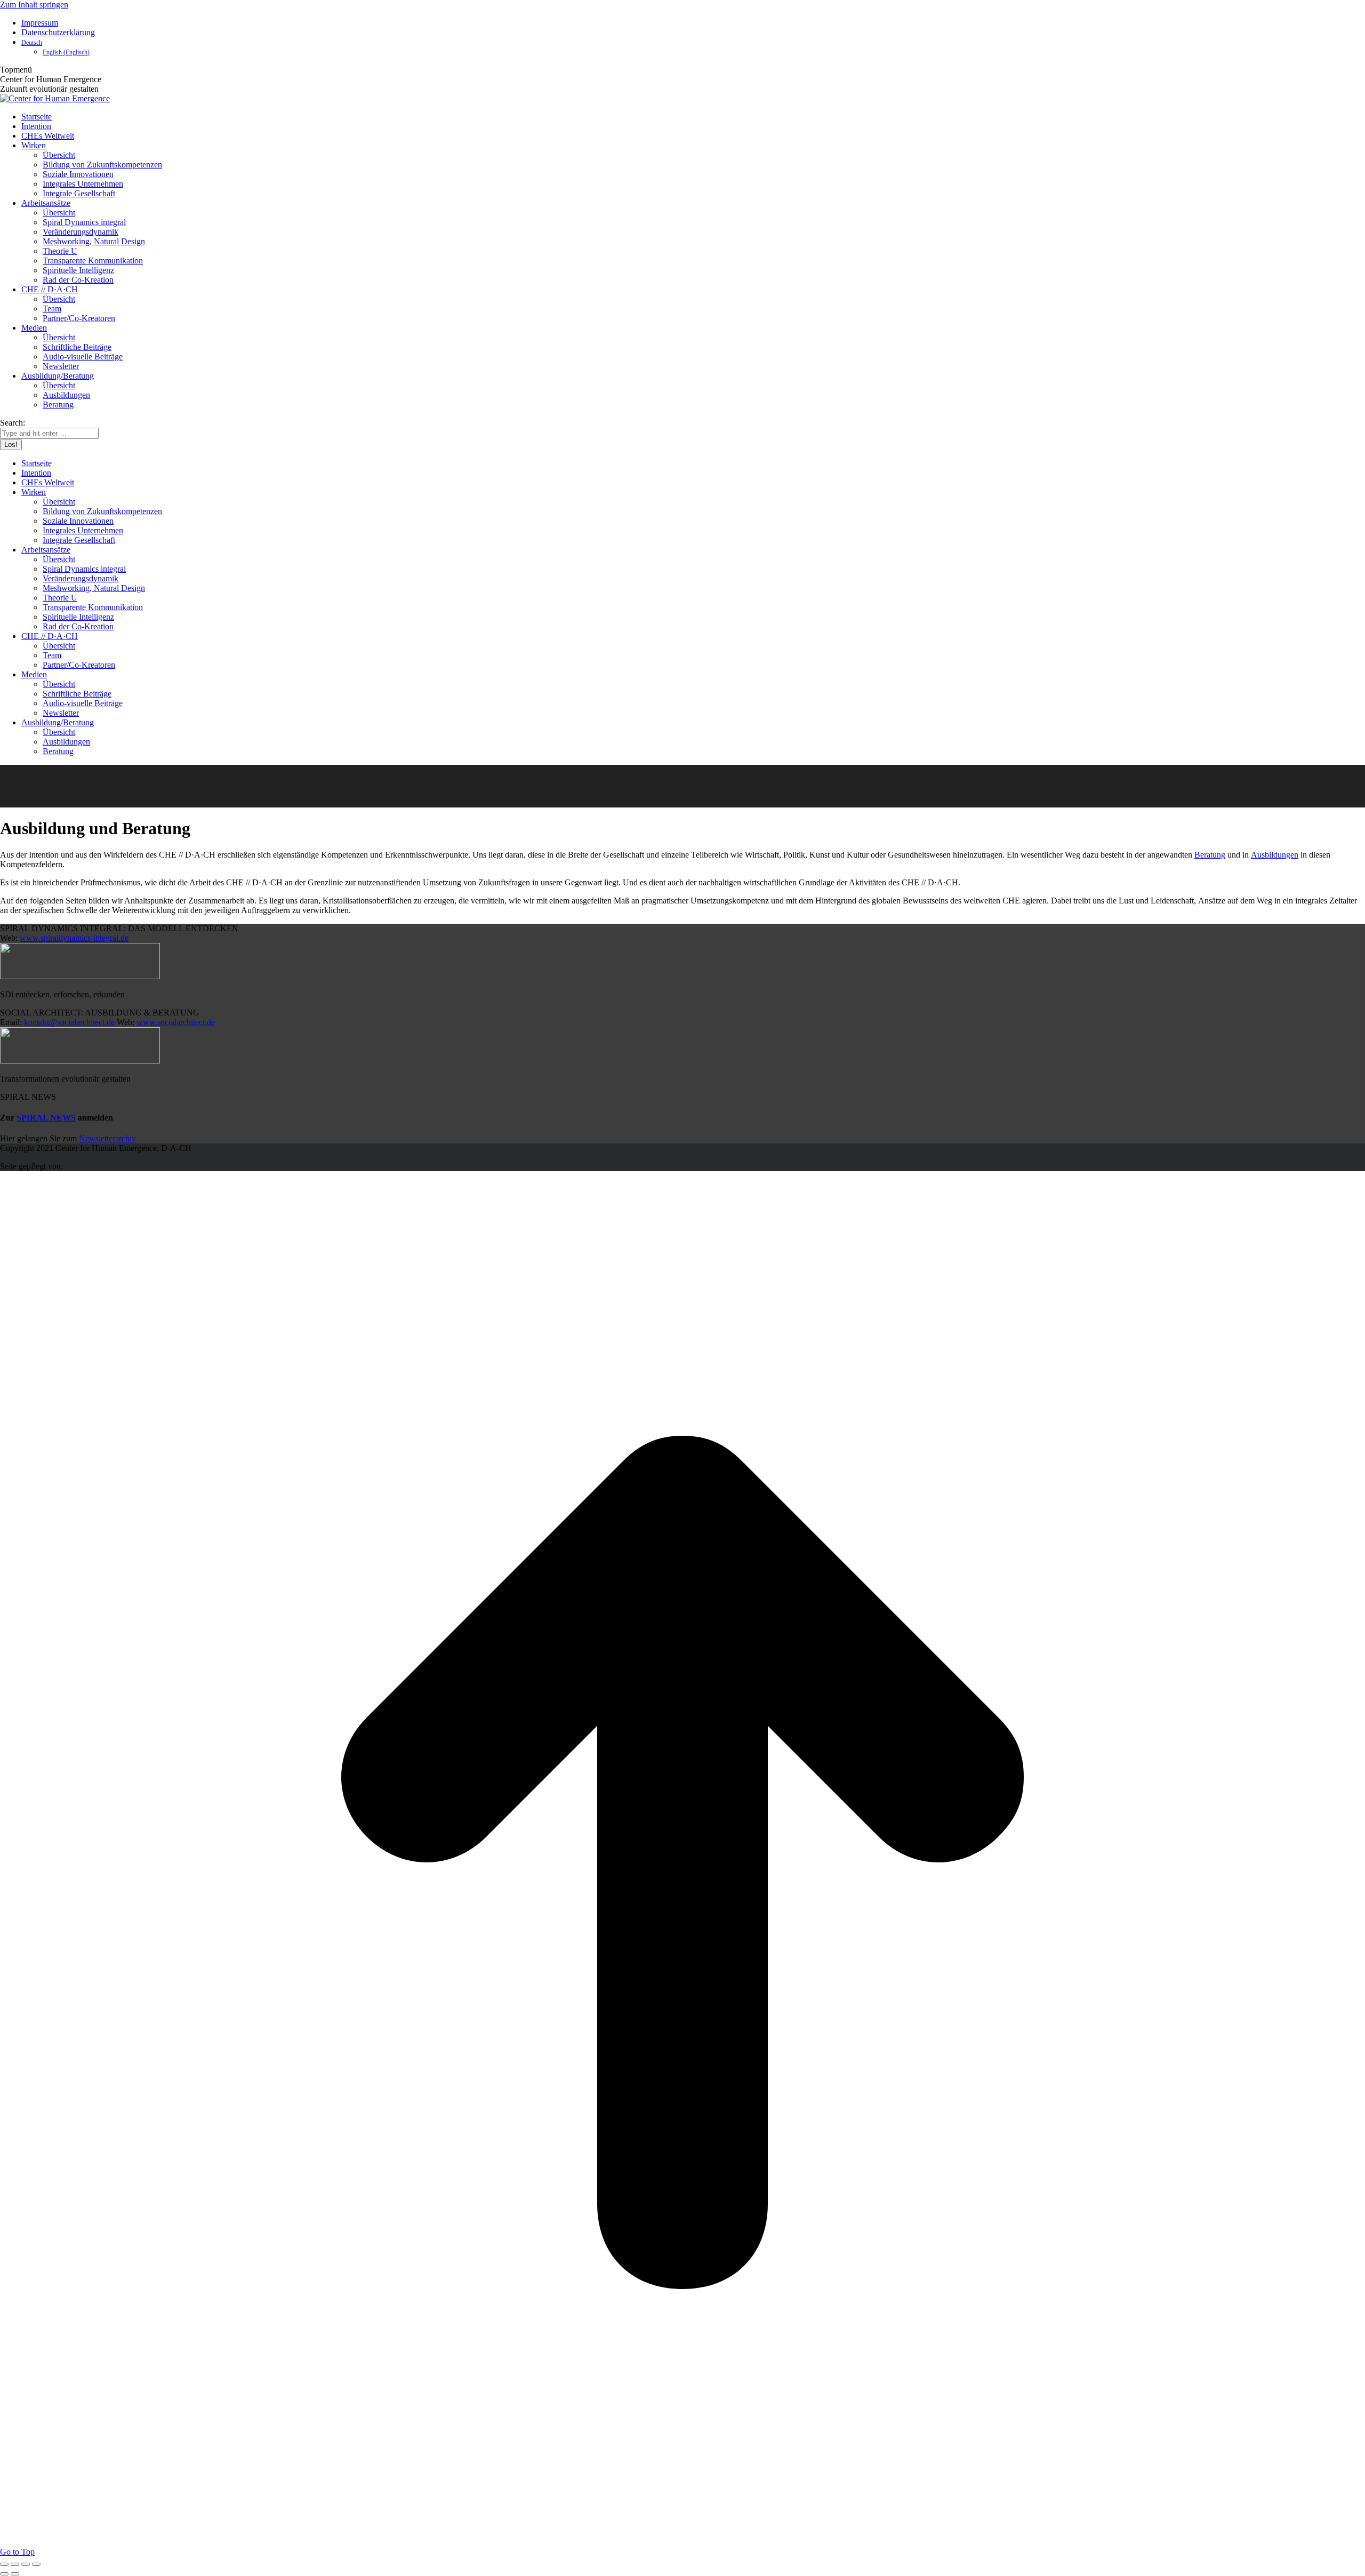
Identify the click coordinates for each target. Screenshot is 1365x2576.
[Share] (15, 2564)
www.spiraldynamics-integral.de (74, 938)
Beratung (1210, 855)
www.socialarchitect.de (176, 1022)
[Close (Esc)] (4, 2564)
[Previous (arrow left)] (4, 2574)
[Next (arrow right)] (15, 2574)
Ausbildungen (1275, 855)
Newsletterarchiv (107, 1138)
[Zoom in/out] (36, 2564)
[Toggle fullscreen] (26, 2564)
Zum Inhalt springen (34, 5)
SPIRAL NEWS (46, 1118)
